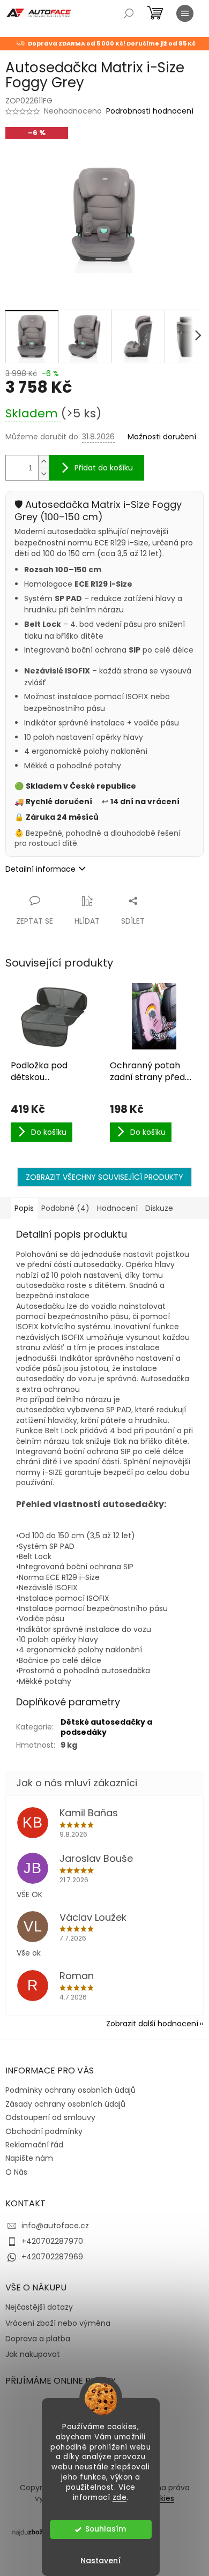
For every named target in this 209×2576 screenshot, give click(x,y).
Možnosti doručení (162, 437)
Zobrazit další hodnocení (152, 2024)
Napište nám (29, 2158)
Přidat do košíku (104, 468)
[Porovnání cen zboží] (34, 2532)
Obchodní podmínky (44, 2131)
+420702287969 (52, 2257)
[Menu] (185, 13)
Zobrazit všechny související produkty (104, 1177)
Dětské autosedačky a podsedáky (106, 1727)
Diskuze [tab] (159, 1208)
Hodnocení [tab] (117, 1208)
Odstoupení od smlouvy (50, 2117)
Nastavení (100, 2560)
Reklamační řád (34, 2145)
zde (120, 2498)
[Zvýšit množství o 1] (43, 462)
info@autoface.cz (55, 2226)
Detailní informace (40, 869)
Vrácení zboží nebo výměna (58, 2323)
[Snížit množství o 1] (43, 474)
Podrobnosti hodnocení (150, 111)
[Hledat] (129, 13)
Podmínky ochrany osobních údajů (70, 2090)
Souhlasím (106, 2529)
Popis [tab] (24, 1208)
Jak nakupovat (33, 2354)
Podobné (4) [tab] (65, 1208)
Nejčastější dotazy (39, 2307)
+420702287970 (52, 2241)
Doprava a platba (38, 2339)
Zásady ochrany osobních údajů (65, 2104)
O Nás (16, 2172)
